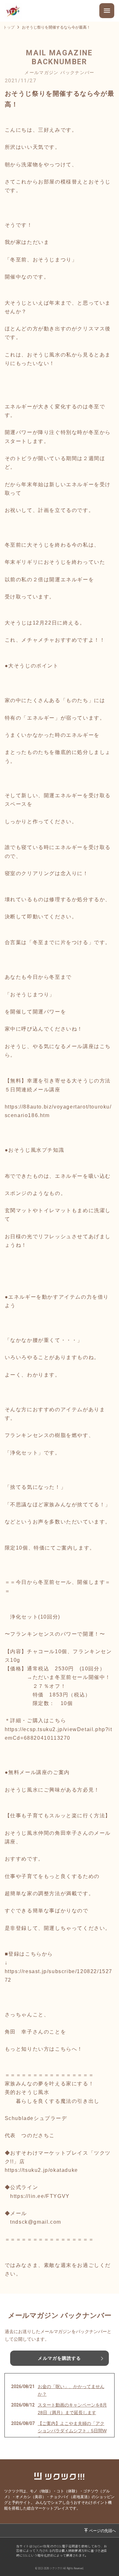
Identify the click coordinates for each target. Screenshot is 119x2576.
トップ (9, 27)
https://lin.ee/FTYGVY (40, 2196)
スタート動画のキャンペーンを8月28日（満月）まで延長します (72, 2409)
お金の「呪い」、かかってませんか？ (71, 2390)
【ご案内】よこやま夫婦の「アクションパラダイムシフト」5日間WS (72, 2431)
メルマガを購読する (59, 2358)
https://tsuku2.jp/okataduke (41, 2170)
